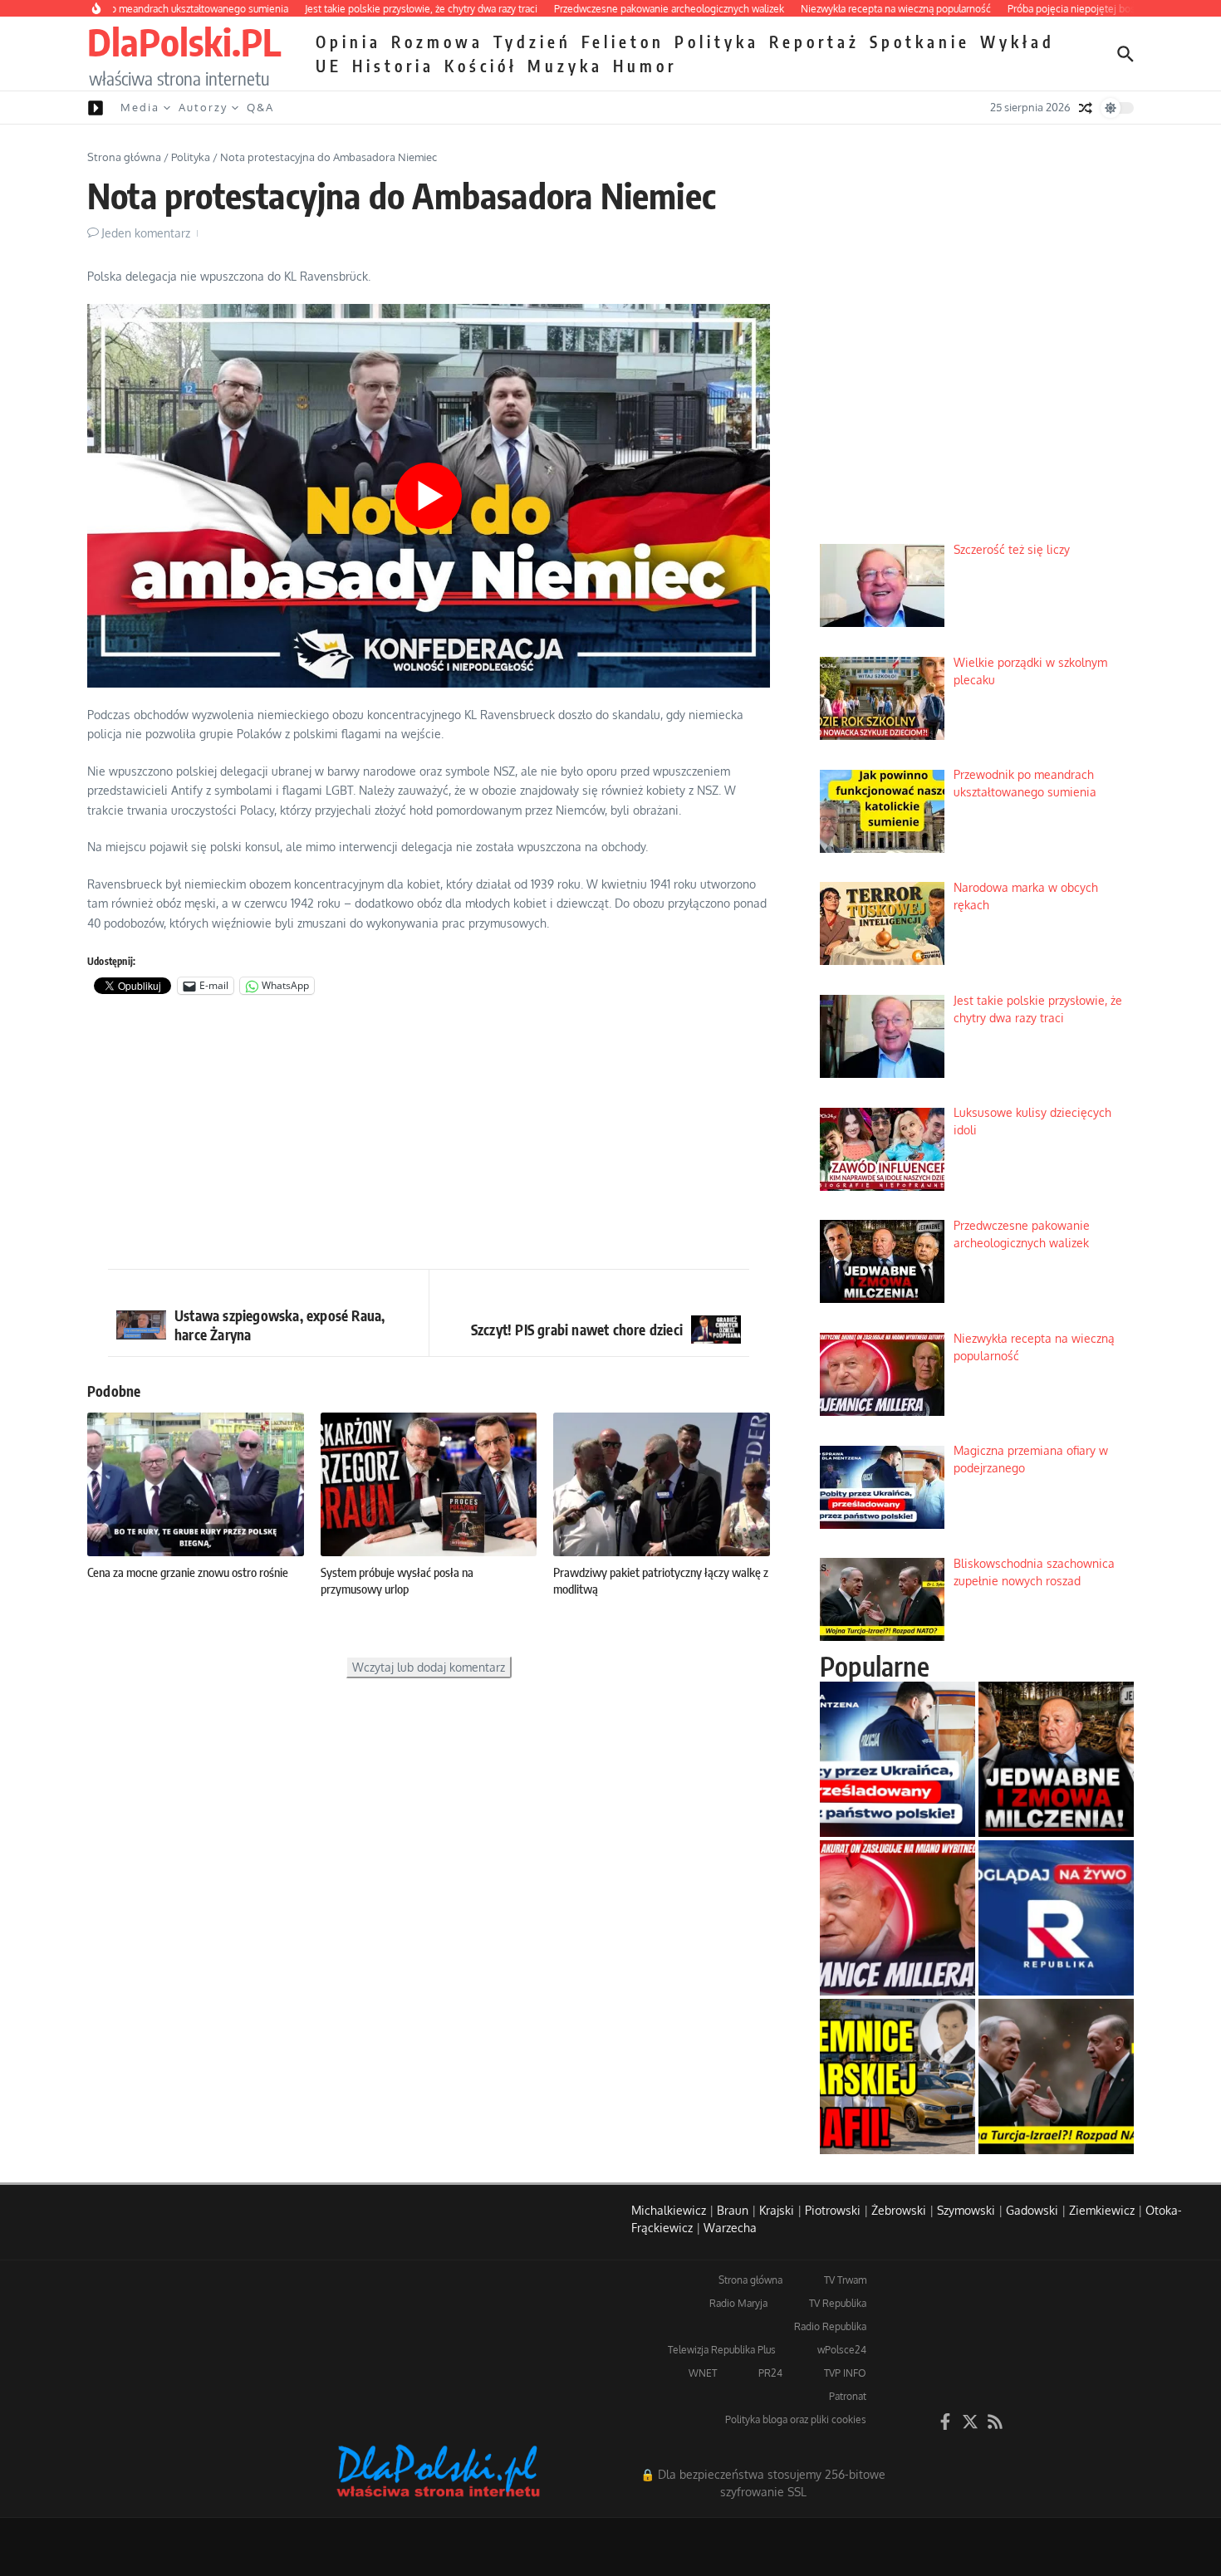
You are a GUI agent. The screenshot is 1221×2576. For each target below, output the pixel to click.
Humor (645, 66)
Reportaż (814, 42)
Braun (733, 2210)
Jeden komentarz (146, 233)
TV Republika (838, 2303)
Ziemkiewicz (1102, 2210)
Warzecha (730, 2228)
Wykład (1017, 42)
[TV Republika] (1056, 1918)
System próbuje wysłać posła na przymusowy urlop (397, 1580)
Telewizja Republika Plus (722, 2350)
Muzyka (565, 66)
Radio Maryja (738, 2303)
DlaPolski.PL (184, 42)
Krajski (777, 2210)
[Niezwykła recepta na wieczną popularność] (897, 1918)
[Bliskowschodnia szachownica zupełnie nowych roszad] (1056, 2076)
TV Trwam (845, 2280)
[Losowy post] (1086, 108)
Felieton (623, 42)
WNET (703, 2373)
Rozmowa (437, 42)
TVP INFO (845, 2373)
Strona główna (124, 157)
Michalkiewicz (669, 2210)
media (140, 107)
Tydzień (532, 42)
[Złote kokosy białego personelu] (897, 2076)
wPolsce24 (842, 2350)
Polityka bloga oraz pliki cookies (796, 2419)
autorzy (203, 107)
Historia (393, 66)
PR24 (770, 2373)
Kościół (481, 66)
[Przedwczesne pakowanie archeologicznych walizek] (1056, 1759)
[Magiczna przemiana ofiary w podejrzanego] (897, 1759)
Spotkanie (920, 42)
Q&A (260, 107)
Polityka (717, 42)
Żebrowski (899, 2210)
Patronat (848, 2396)
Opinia (348, 42)
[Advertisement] (429, 1136)
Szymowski (966, 2210)
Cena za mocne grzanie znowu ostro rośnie (188, 1572)
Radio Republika (830, 2326)
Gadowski (1032, 2210)
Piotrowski (833, 2210)
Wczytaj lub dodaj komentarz (429, 1667)
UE (329, 66)
